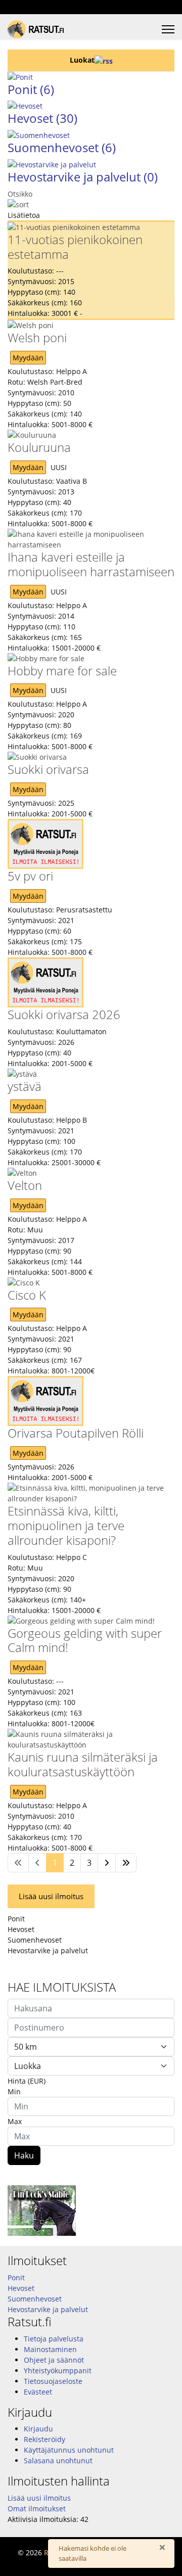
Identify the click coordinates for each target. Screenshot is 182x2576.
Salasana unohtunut (58, 2460)
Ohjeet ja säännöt (54, 2360)
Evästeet (38, 2392)
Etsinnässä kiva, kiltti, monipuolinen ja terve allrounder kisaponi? (66, 1525)
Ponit (31, 89)
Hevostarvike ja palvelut (83, 177)
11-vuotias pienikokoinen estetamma (75, 247)
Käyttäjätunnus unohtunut (69, 2450)
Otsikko (20, 194)
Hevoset (42, 118)
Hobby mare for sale (62, 671)
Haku (24, 2155)
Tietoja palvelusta (54, 2339)
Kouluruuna (39, 447)
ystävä (25, 1086)
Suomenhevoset (62, 147)
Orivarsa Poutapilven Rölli (76, 1433)
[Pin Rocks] (91, 2211)
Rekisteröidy (44, 2439)
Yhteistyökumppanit (58, 2371)
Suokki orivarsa (48, 769)
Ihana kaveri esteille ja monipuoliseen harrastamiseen (91, 564)
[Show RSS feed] (104, 60)
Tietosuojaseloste (53, 2381)
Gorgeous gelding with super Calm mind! (85, 1640)
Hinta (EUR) (27, 2081)
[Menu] (168, 29)
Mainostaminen (50, 2349)
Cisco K (27, 1295)
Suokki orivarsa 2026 (64, 1014)
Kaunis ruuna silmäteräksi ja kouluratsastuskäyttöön (83, 1764)
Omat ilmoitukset (37, 2509)
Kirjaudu (38, 2429)
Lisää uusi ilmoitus (51, 1896)
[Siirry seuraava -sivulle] (107, 1863)
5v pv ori (30, 876)
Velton (25, 1185)
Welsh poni (37, 337)
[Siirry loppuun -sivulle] (126, 1863)
